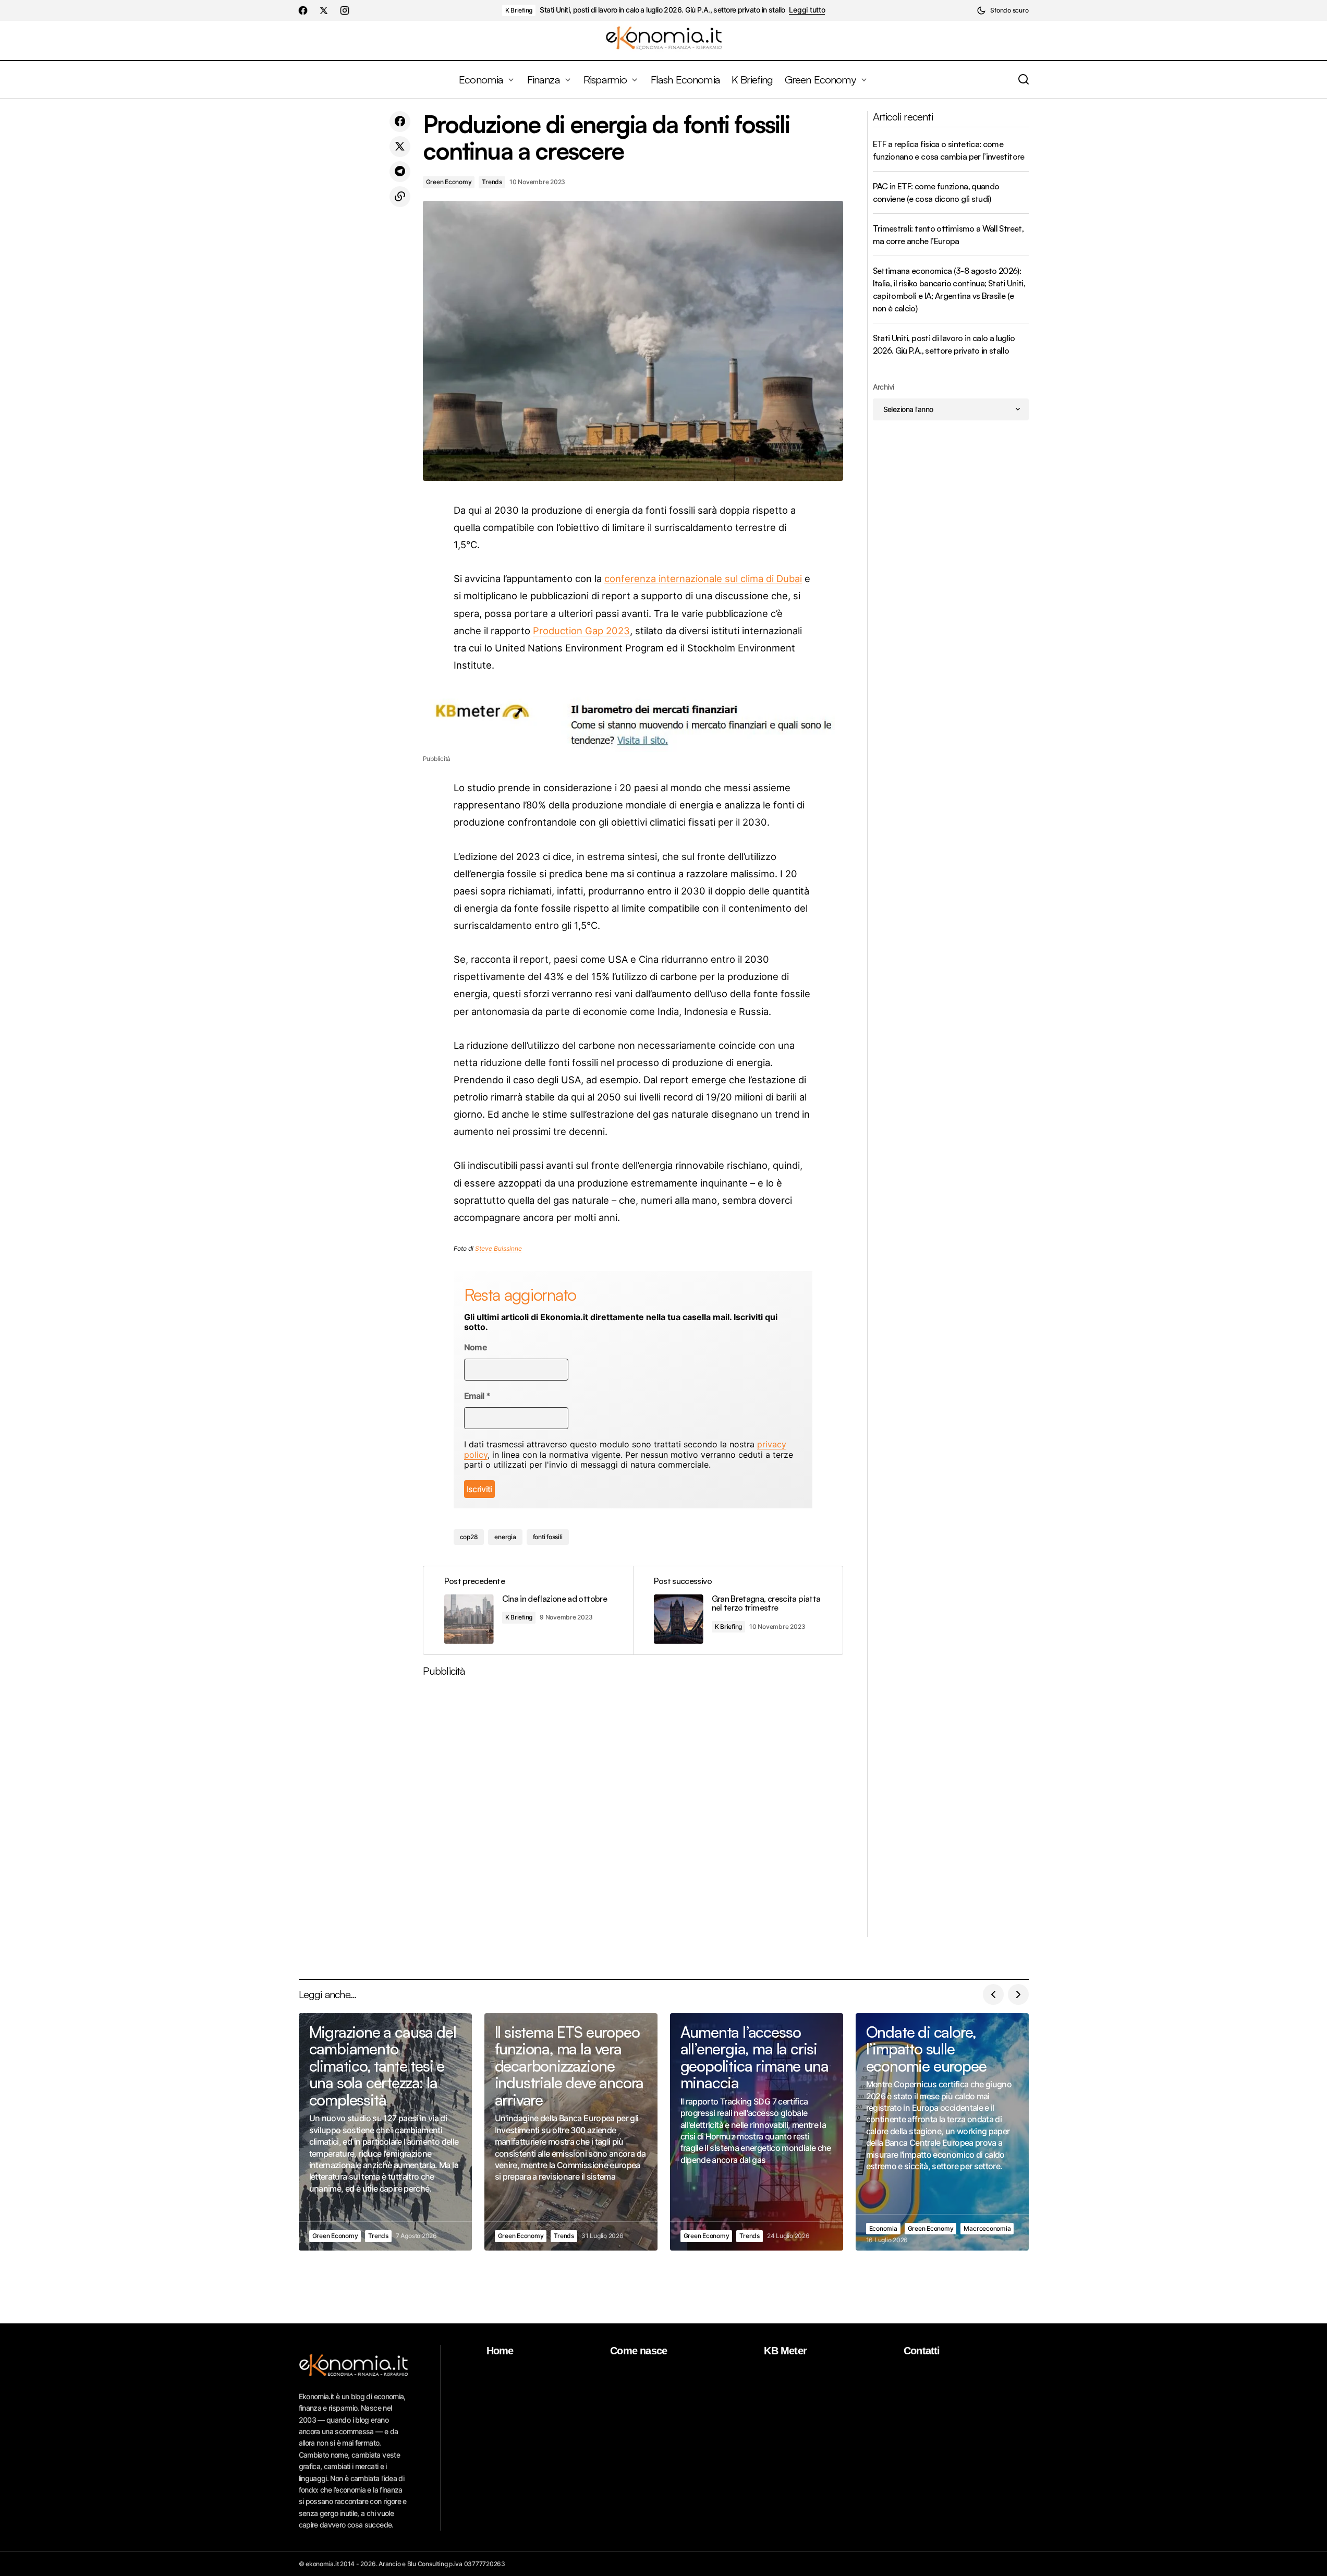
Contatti (922, 2351)
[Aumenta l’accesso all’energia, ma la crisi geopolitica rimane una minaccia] (757, 2132)
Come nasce (638, 2351)
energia (505, 1537)
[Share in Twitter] (400, 147)
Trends (492, 182)
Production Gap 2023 (581, 631)
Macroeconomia (987, 2228)
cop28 (469, 1537)
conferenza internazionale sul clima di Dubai (703, 578)
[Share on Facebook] (400, 122)
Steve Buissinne (498, 1248)
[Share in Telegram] (400, 172)
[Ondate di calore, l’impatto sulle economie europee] (942, 2132)
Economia (883, 2228)
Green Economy (449, 182)
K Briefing (519, 10)
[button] (1002, 10)
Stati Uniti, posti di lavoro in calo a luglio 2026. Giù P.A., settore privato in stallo (662, 10)
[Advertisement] (633, 1811)
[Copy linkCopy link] (400, 197)
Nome (476, 1347)
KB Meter (785, 2351)
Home (500, 2351)
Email (477, 1396)
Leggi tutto (807, 10)
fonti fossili (548, 1537)
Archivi (884, 387)
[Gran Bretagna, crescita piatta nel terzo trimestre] (738, 1610)
